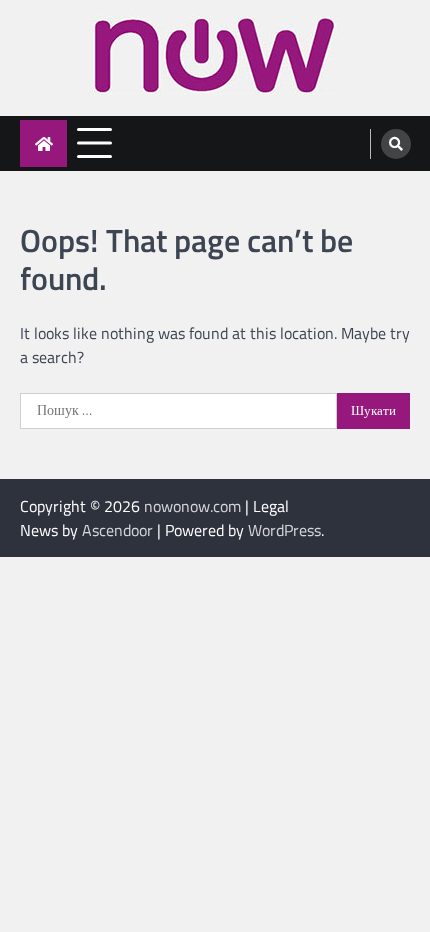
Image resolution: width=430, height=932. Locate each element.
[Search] (396, 144)
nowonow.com (192, 506)
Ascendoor (117, 530)
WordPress (284, 530)
